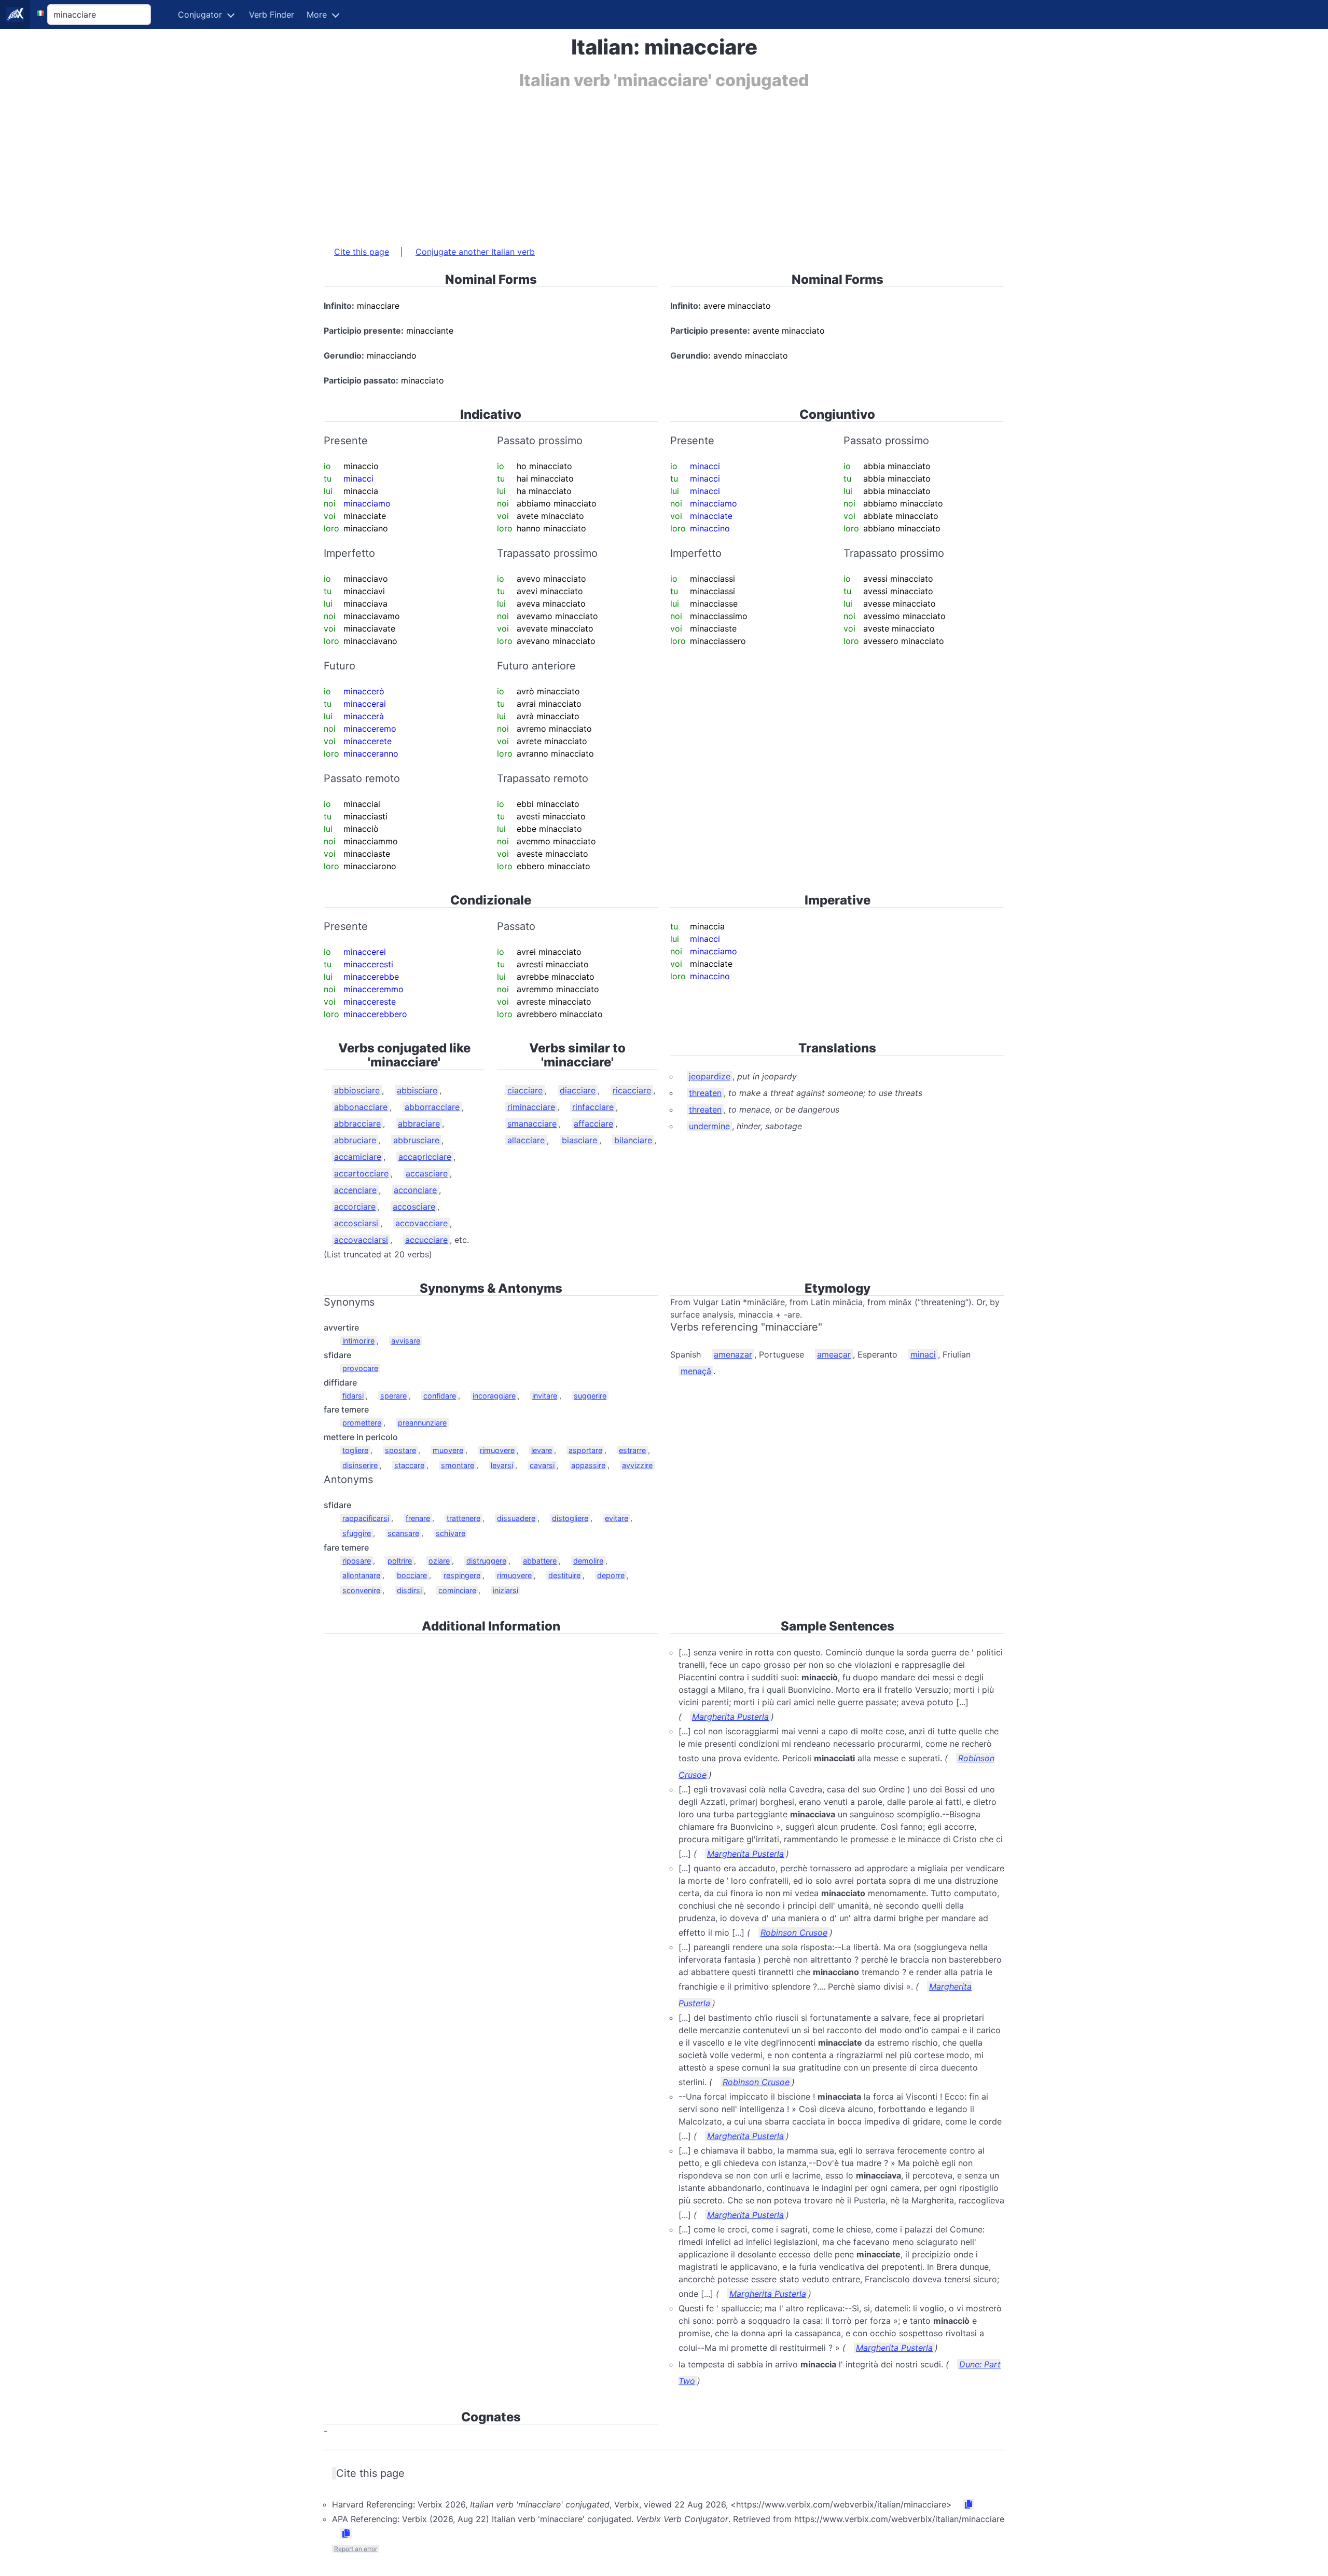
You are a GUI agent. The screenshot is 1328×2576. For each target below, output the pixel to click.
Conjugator (200, 15)
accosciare (414, 1207)
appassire (588, 1465)
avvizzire (637, 1465)
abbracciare (357, 1123)
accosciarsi (356, 1223)
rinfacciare (593, 1107)
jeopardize (710, 1076)
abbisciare (417, 1090)
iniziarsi (506, 1590)
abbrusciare (416, 1140)
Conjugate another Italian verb (475, 252)
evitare (617, 1518)
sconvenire (361, 1590)
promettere (362, 1423)
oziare (439, 1561)
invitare (545, 1396)
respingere (462, 1575)
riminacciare (531, 1107)
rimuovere (497, 1450)
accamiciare (358, 1157)
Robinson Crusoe (794, 1933)
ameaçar (834, 1354)
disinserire (360, 1465)
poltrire (400, 1561)
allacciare (526, 1140)
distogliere (570, 1518)
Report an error (356, 2549)
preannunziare (422, 1423)
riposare (357, 1561)
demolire (588, 1561)
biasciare (579, 1140)
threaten (705, 1093)
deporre (611, 1575)
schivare (451, 1533)
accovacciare (421, 1223)
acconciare (415, 1190)
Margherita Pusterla (730, 1717)
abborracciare (432, 1107)
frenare (418, 1518)
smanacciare (532, 1123)
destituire (564, 1575)
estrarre (632, 1450)
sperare (393, 1396)
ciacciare (525, 1090)
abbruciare (355, 1140)
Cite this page (362, 252)
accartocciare (361, 1173)
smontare (458, 1465)
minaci (923, 1354)
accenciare (355, 1190)
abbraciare (419, 1123)
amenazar (733, 1354)
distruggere (486, 1561)
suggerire (590, 1396)
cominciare (457, 1590)
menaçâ (696, 1371)
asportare (585, 1450)
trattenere (464, 1518)
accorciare (355, 1207)
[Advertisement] (635, 162)
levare (542, 1450)
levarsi (502, 1465)
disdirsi (409, 1590)
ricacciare (632, 1090)
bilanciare (633, 1140)
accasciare (427, 1173)
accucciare (426, 1240)
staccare (409, 1465)
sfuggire (357, 1533)
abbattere (540, 1561)
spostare (400, 1450)
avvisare (406, 1341)
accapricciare (425, 1157)
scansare (403, 1533)
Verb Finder (272, 15)
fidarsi (353, 1396)
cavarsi (542, 1465)
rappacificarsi (366, 1518)
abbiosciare (357, 1090)
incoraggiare (494, 1396)
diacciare (578, 1090)
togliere (355, 1450)
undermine (709, 1126)
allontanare (361, 1575)
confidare (440, 1396)
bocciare (412, 1575)
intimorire (358, 1341)
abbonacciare (361, 1107)
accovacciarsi (361, 1240)
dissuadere (516, 1518)
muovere (448, 1450)
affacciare (593, 1123)
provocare (360, 1368)
